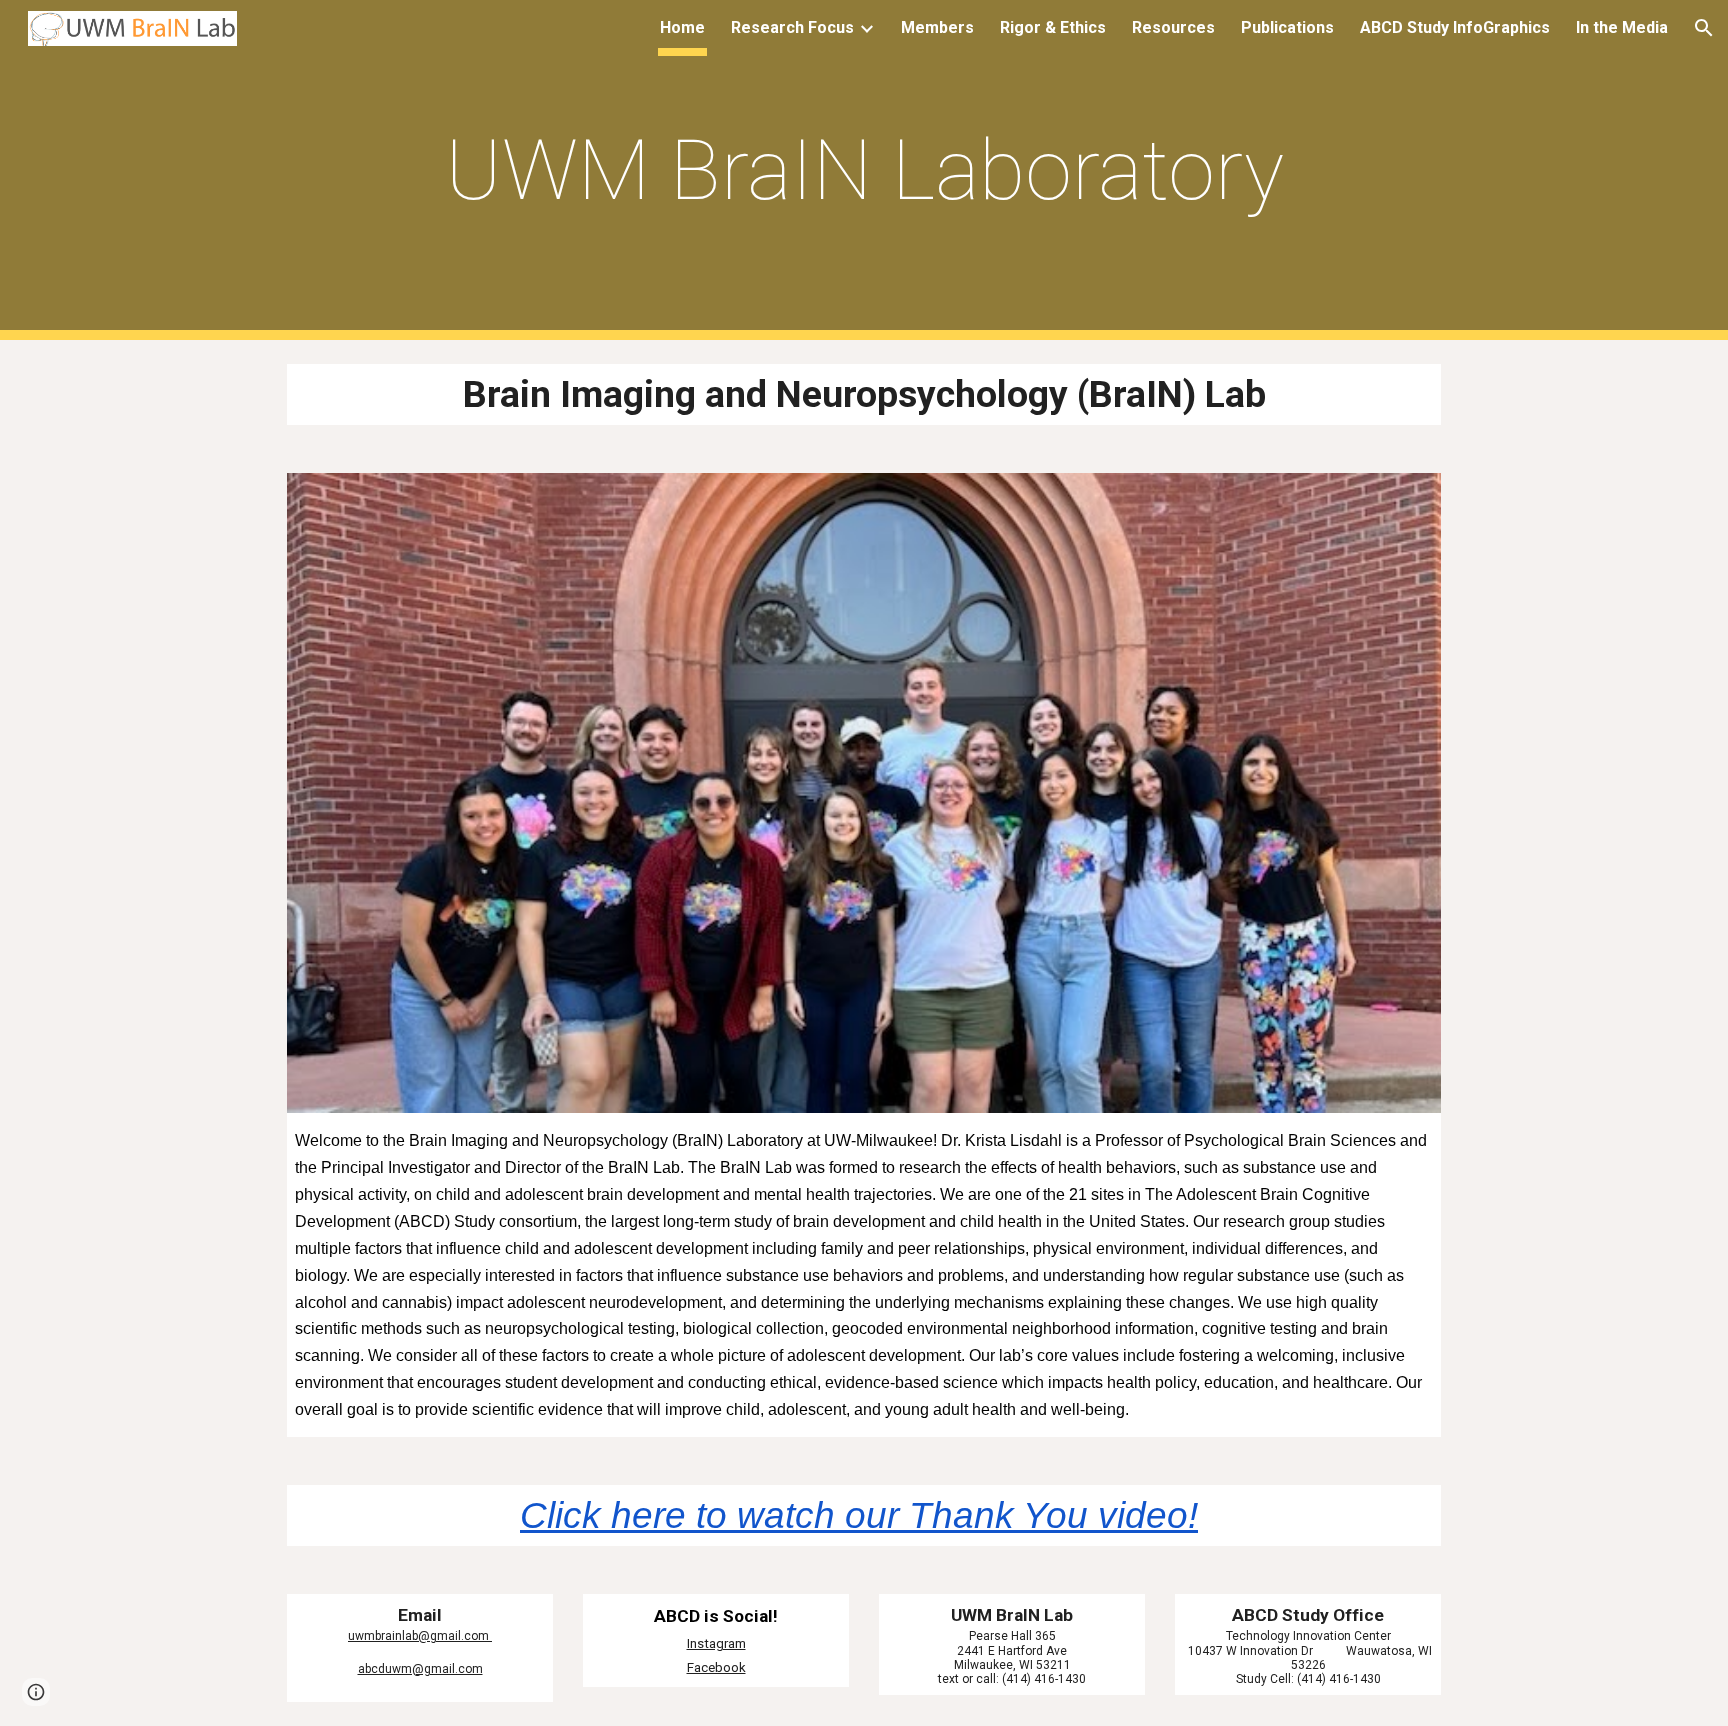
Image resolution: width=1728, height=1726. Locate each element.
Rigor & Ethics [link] (1053, 27)
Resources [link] (1173, 27)
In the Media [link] (1622, 27)
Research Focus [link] (792, 27)
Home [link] (682, 27)
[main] (864, 170)
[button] (1704, 28)
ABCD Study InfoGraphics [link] (1455, 27)
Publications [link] (1287, 27)
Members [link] (937, 27)
